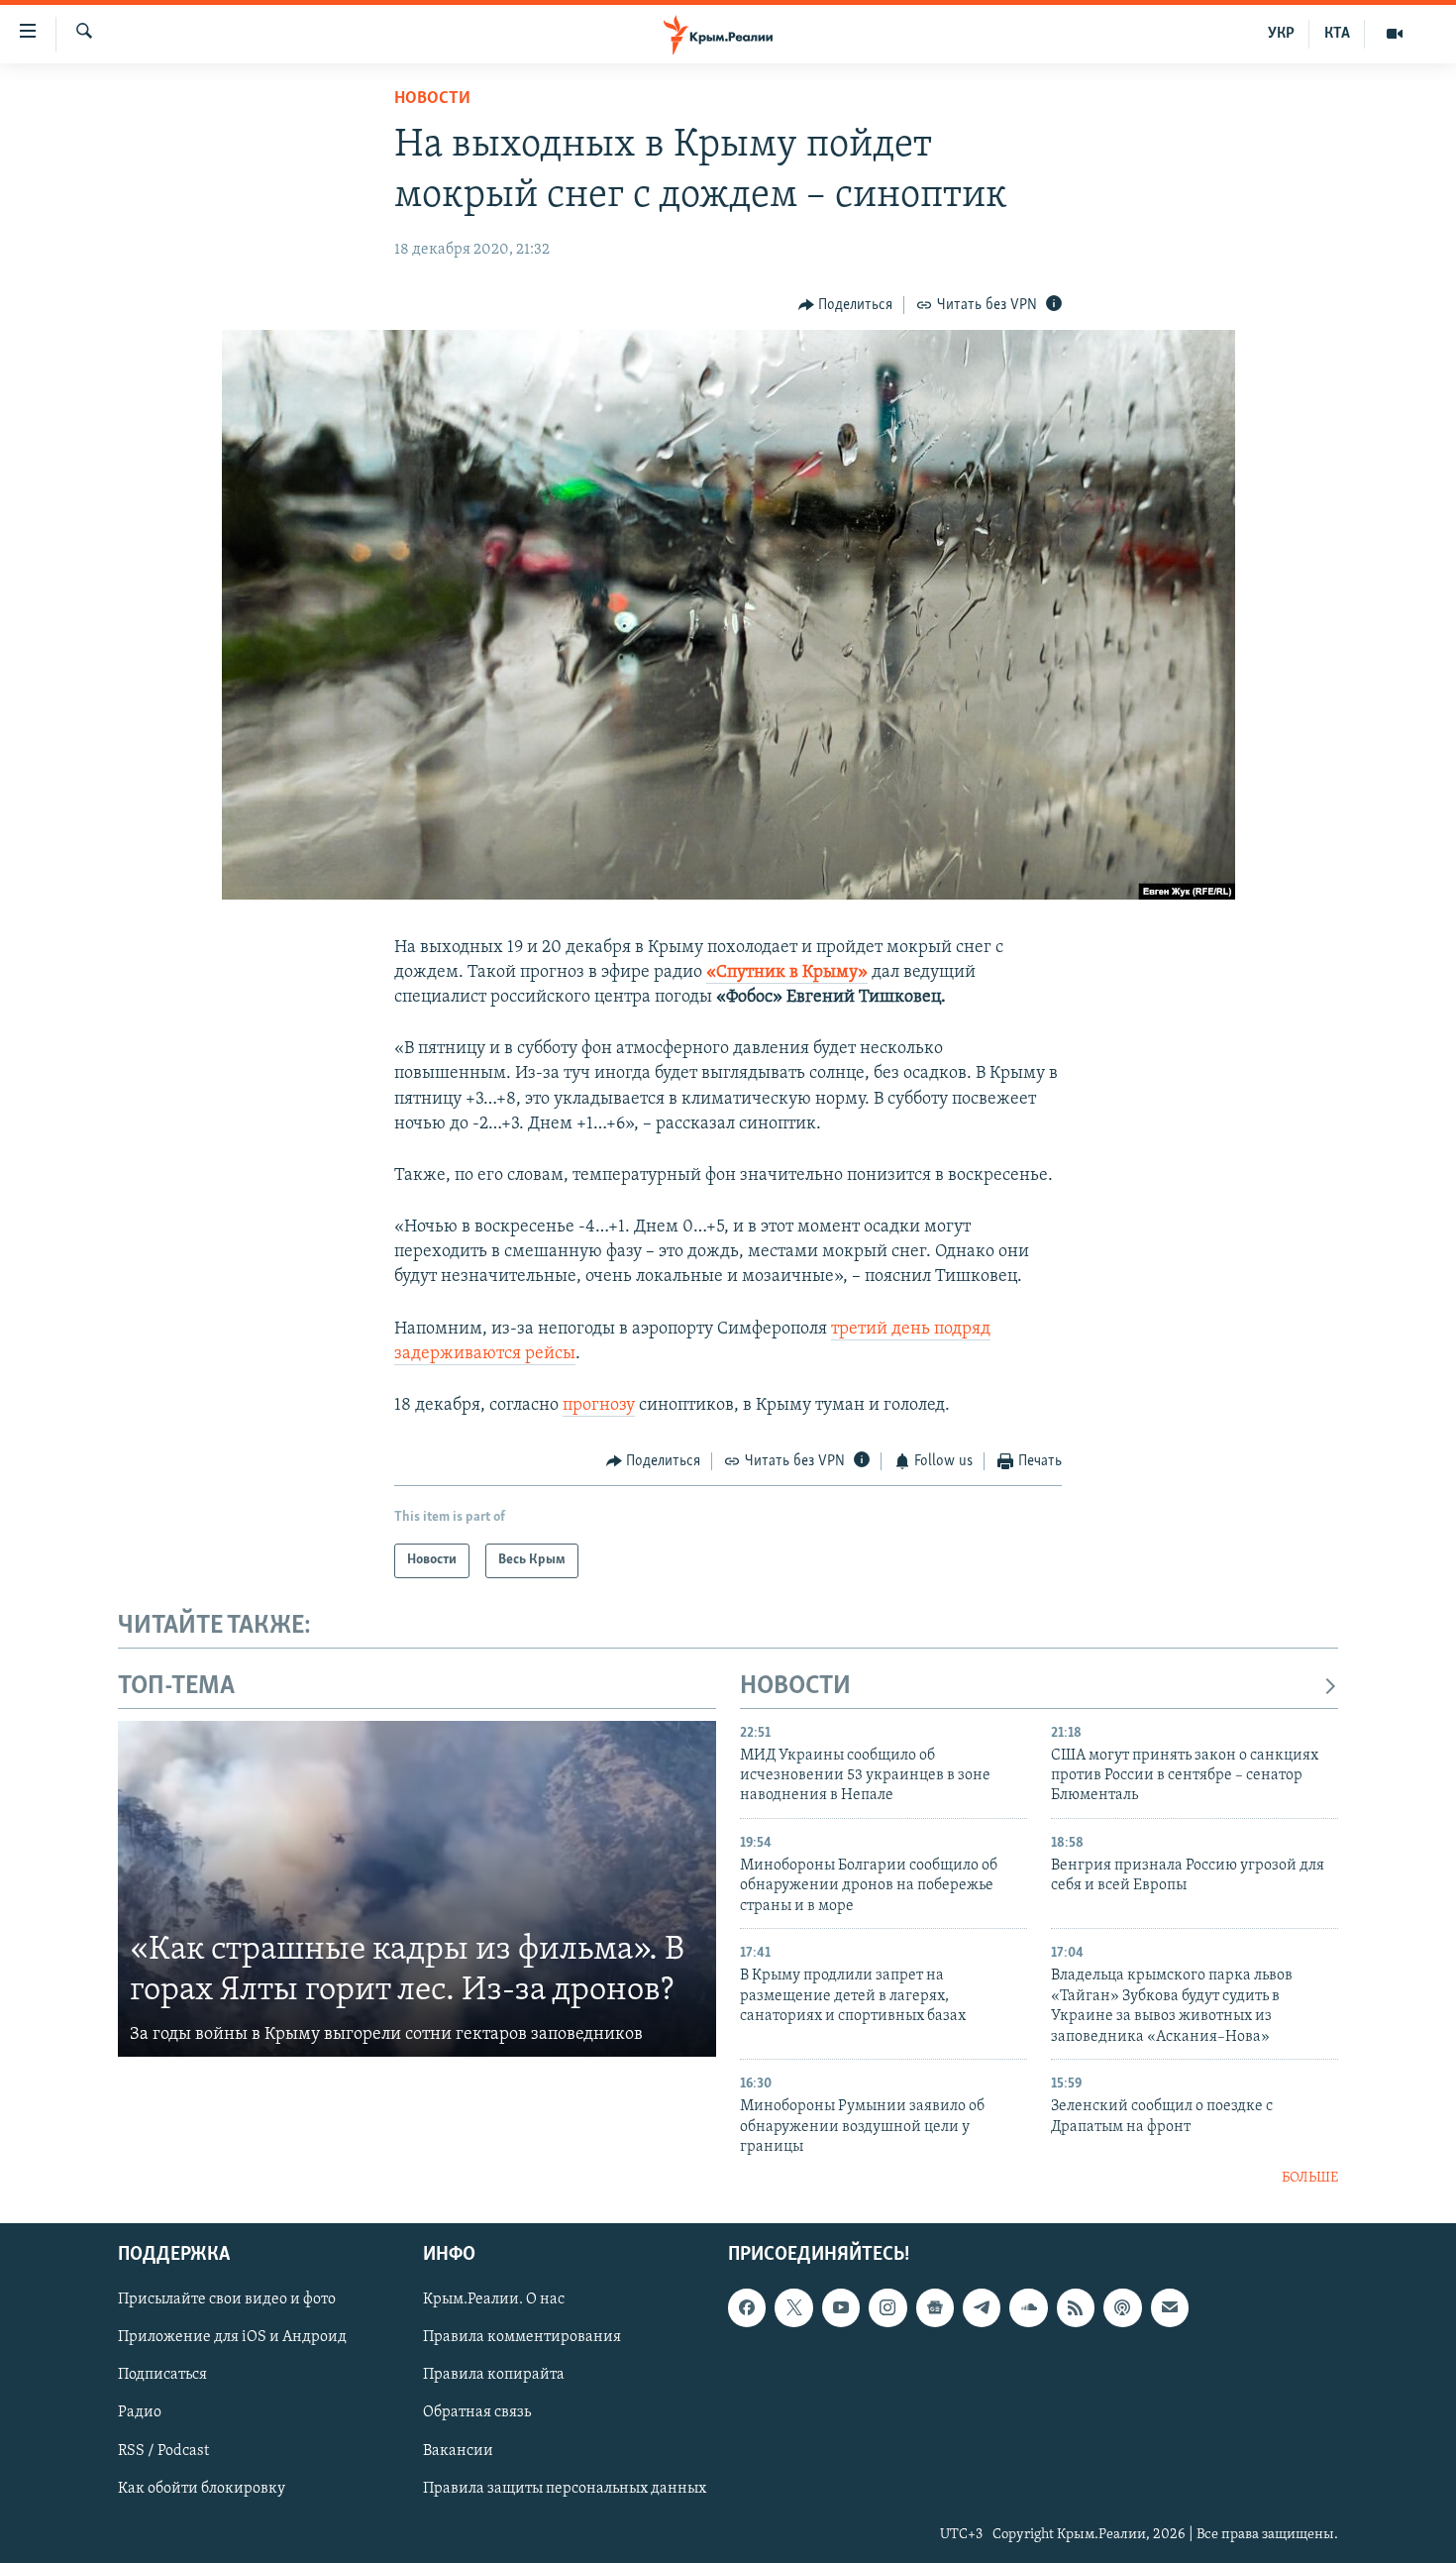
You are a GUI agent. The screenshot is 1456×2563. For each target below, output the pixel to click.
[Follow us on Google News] (935, 2307)
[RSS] (1076, 2307)
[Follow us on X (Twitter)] (793, 2307)
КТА (1337, 34)
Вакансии (458, 2450)
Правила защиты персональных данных (565, 2488)
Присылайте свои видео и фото (227, 2299)
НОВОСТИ (795, 1687)
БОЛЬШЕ (1310, 2178)
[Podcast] (1122, 2307)
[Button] (846, 305)
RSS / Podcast (163, 2450)
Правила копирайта (494, 2375)
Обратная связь (477, 2412)
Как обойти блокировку (202, 2488)
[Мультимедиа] (1395, 34)
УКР (1281, 34)
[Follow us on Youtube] (841, 2307)
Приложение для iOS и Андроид (232, 2337)
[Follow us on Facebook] (747, 2307)
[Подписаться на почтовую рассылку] (1170, 2307)
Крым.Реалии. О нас (494, 2299)
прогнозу (599, 1406)
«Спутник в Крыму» (787, 973)
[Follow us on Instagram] (887, 2307)
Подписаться (162, 2375)
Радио (140, 2412)
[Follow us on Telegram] (982, 2307)
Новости (432, 99)
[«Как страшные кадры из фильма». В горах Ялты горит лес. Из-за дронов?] (417, 1889)
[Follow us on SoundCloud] (1028, 2307)
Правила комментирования (522, 2337)
